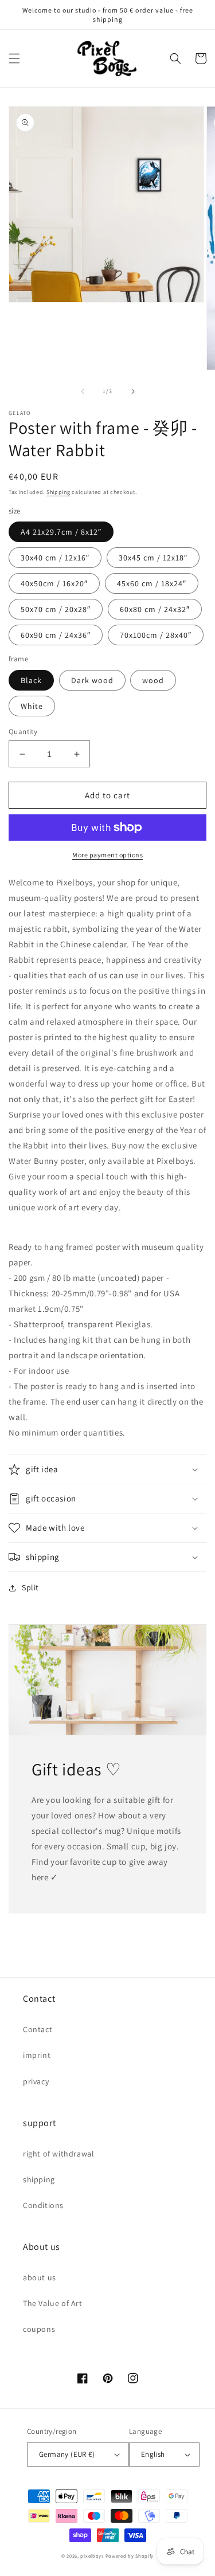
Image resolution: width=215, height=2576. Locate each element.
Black (31, 680)
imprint (37, 2055)
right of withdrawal (58, 2154)
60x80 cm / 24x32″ (155, 609)
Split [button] (30, 1587)
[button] (14, 58)
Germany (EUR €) (67, 2454)
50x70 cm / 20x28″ (56, 609)
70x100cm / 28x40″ (156, 635)
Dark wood (92, 680)
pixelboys (92, 2556)
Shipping (58, 492)
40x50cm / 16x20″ (54, 583)
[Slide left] (83, 391)
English (153, 2454)
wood (153, 680)
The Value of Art (53, 2303)
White (32, 706)
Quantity (23, 732)
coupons (39, 2329)
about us (40, 2277)
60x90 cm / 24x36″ (56, 635)
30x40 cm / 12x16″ (55, 558)
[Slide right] (133, 391)
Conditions (43, 2205)
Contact (38, 2029)
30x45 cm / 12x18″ (153, 558)
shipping (39, 2179)
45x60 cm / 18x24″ (152, 583)
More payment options (107, 855)
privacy (36, 2081)
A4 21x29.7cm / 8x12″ (61, 532)
